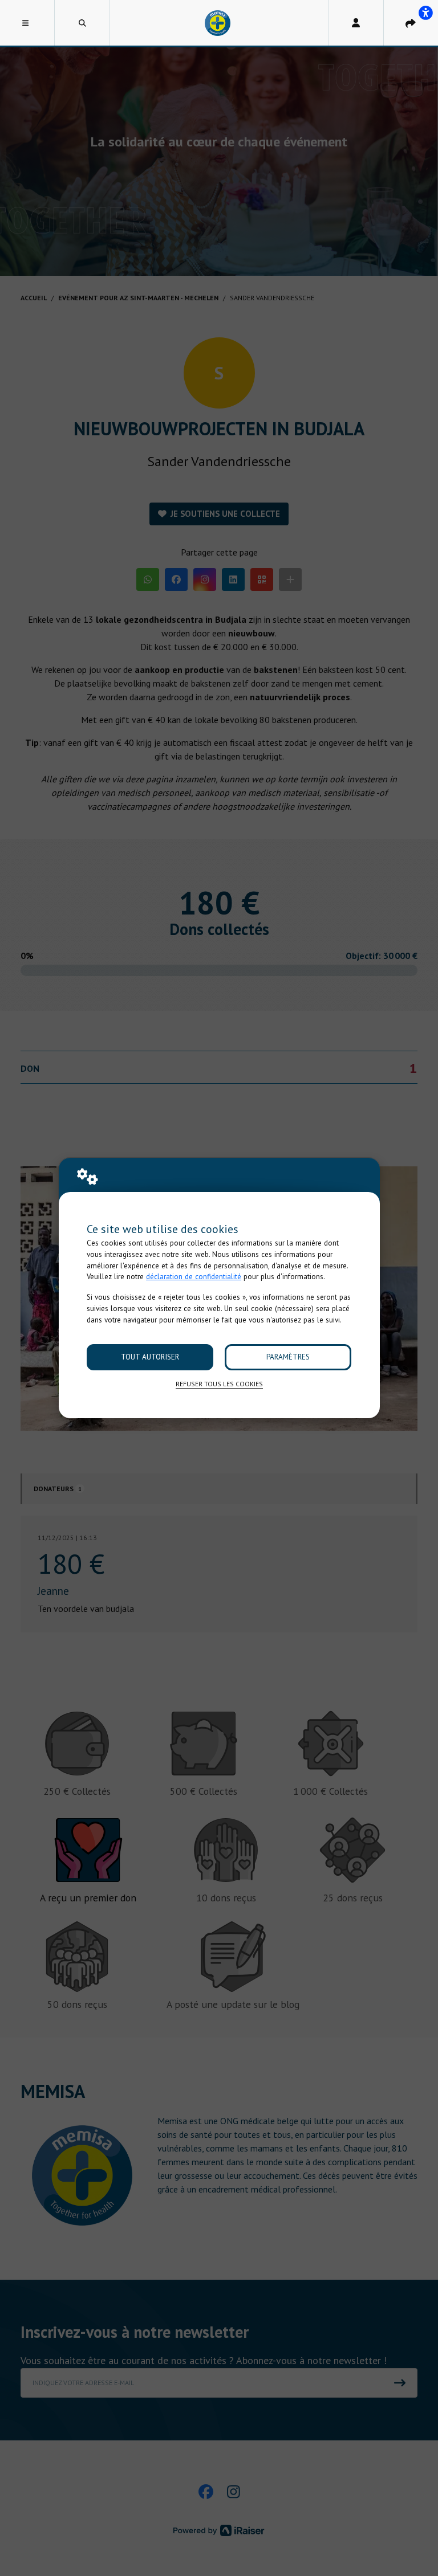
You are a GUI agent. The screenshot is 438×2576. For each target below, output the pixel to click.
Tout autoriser (150, 1357)
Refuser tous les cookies (219, 1384)
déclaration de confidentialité (194, 1277)
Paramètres (288, 1357)
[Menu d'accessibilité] (425, 13)
